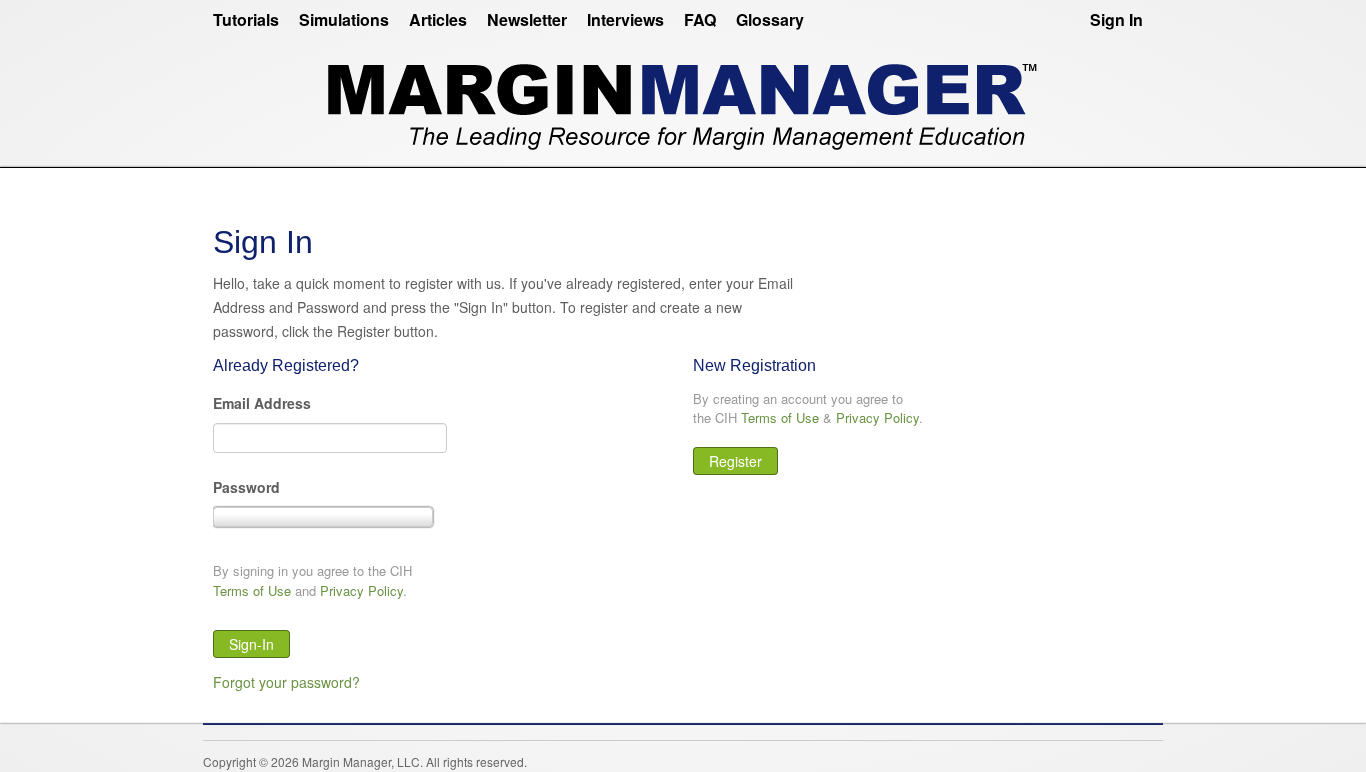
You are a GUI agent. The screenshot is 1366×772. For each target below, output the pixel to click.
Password (246, 487)
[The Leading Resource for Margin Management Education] (683, 98)
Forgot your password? (286, 682)
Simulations (344, 19)
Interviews (625, 19)
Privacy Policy (361, 590)
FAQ (700, 19)
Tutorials (246, 19)
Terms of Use (252, 590)
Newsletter (527, 19)
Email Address (262, 403)
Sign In (1116, 19)
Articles (438, 19)
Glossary (770, 19)
